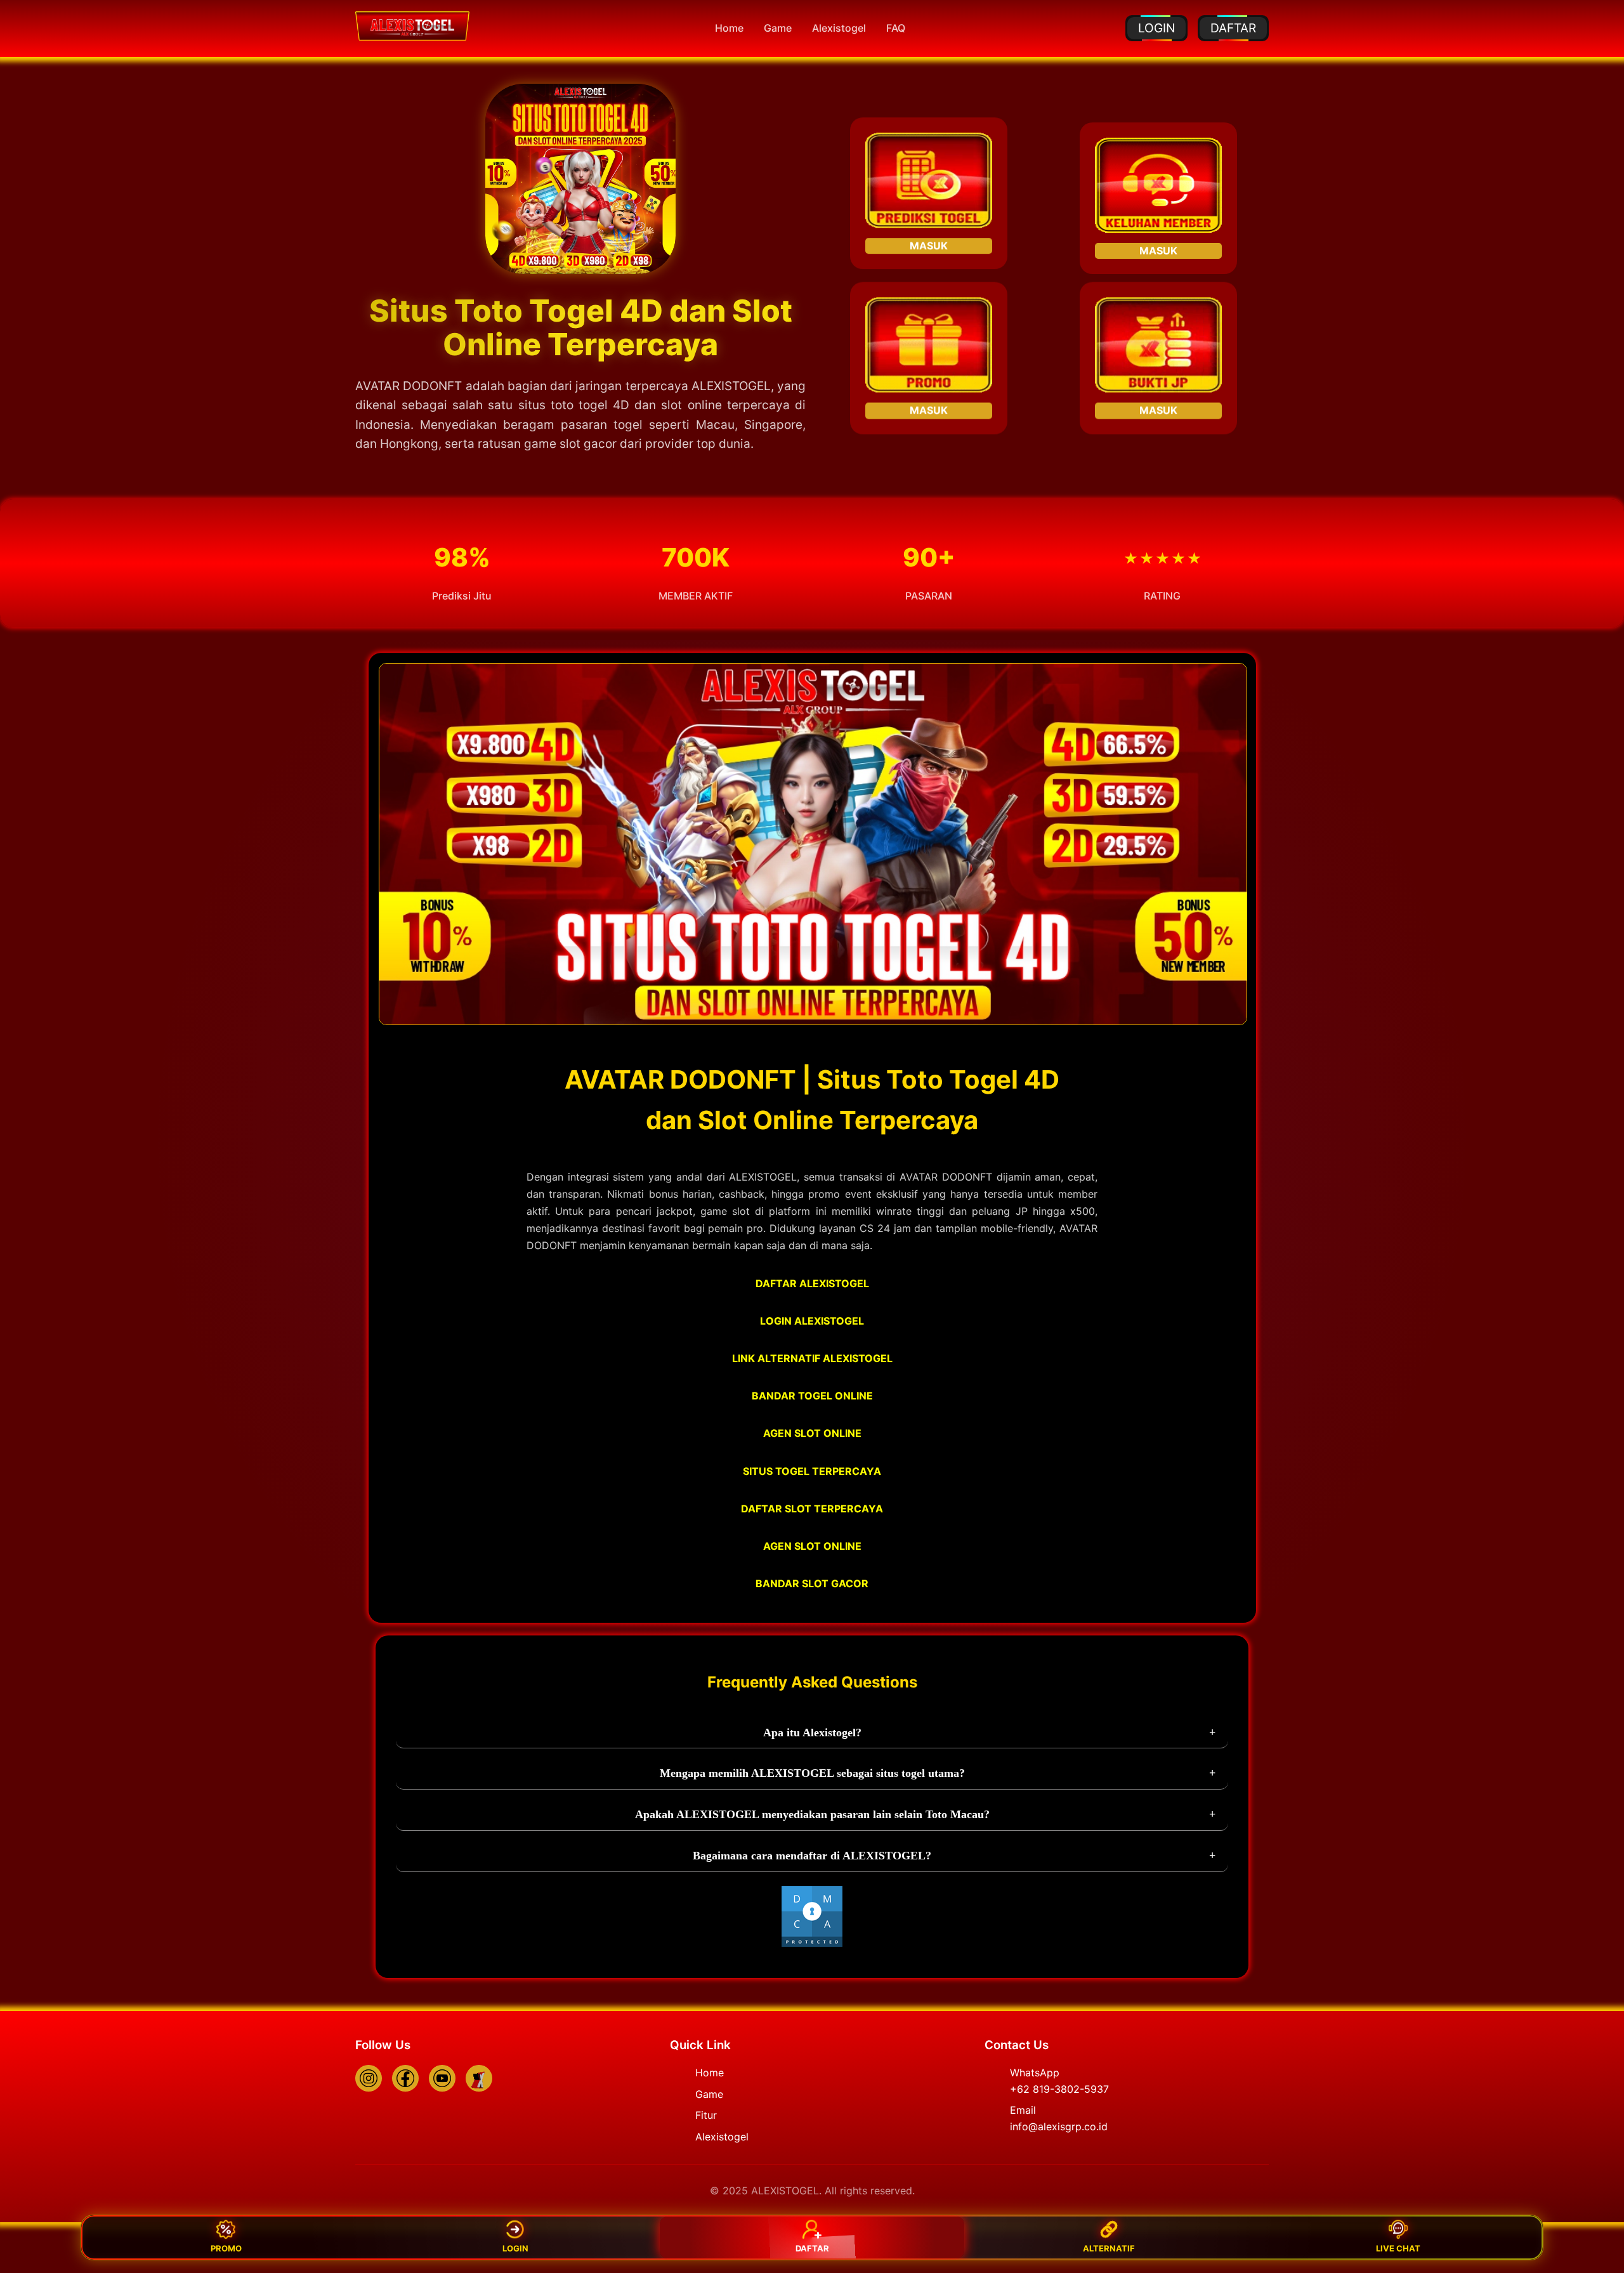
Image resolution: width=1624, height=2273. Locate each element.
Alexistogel (839, 28)
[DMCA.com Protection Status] (812, 1944)
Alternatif (1109, 2248)
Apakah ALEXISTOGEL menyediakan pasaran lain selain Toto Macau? (812, 1814)
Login (515, 2248)
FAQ (896, 28)
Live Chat (1398, 2248)
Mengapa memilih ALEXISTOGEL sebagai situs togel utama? (812, 1773)
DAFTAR (1233, 28)
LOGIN (1156, 28)
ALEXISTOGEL (731, 386)
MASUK (929, 250)
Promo (226, 2248)
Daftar (812, 2248)
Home (729, 28)
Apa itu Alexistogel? (812, 1733)
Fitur (706, 2115)
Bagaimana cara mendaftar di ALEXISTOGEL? (812, 1856)
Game (778, 28)
